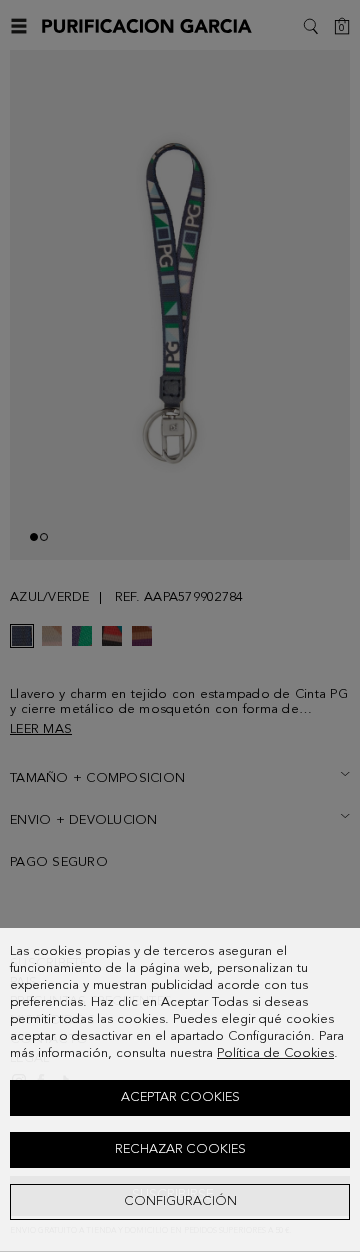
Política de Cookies (275, 1053)
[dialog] (180, 1090)
